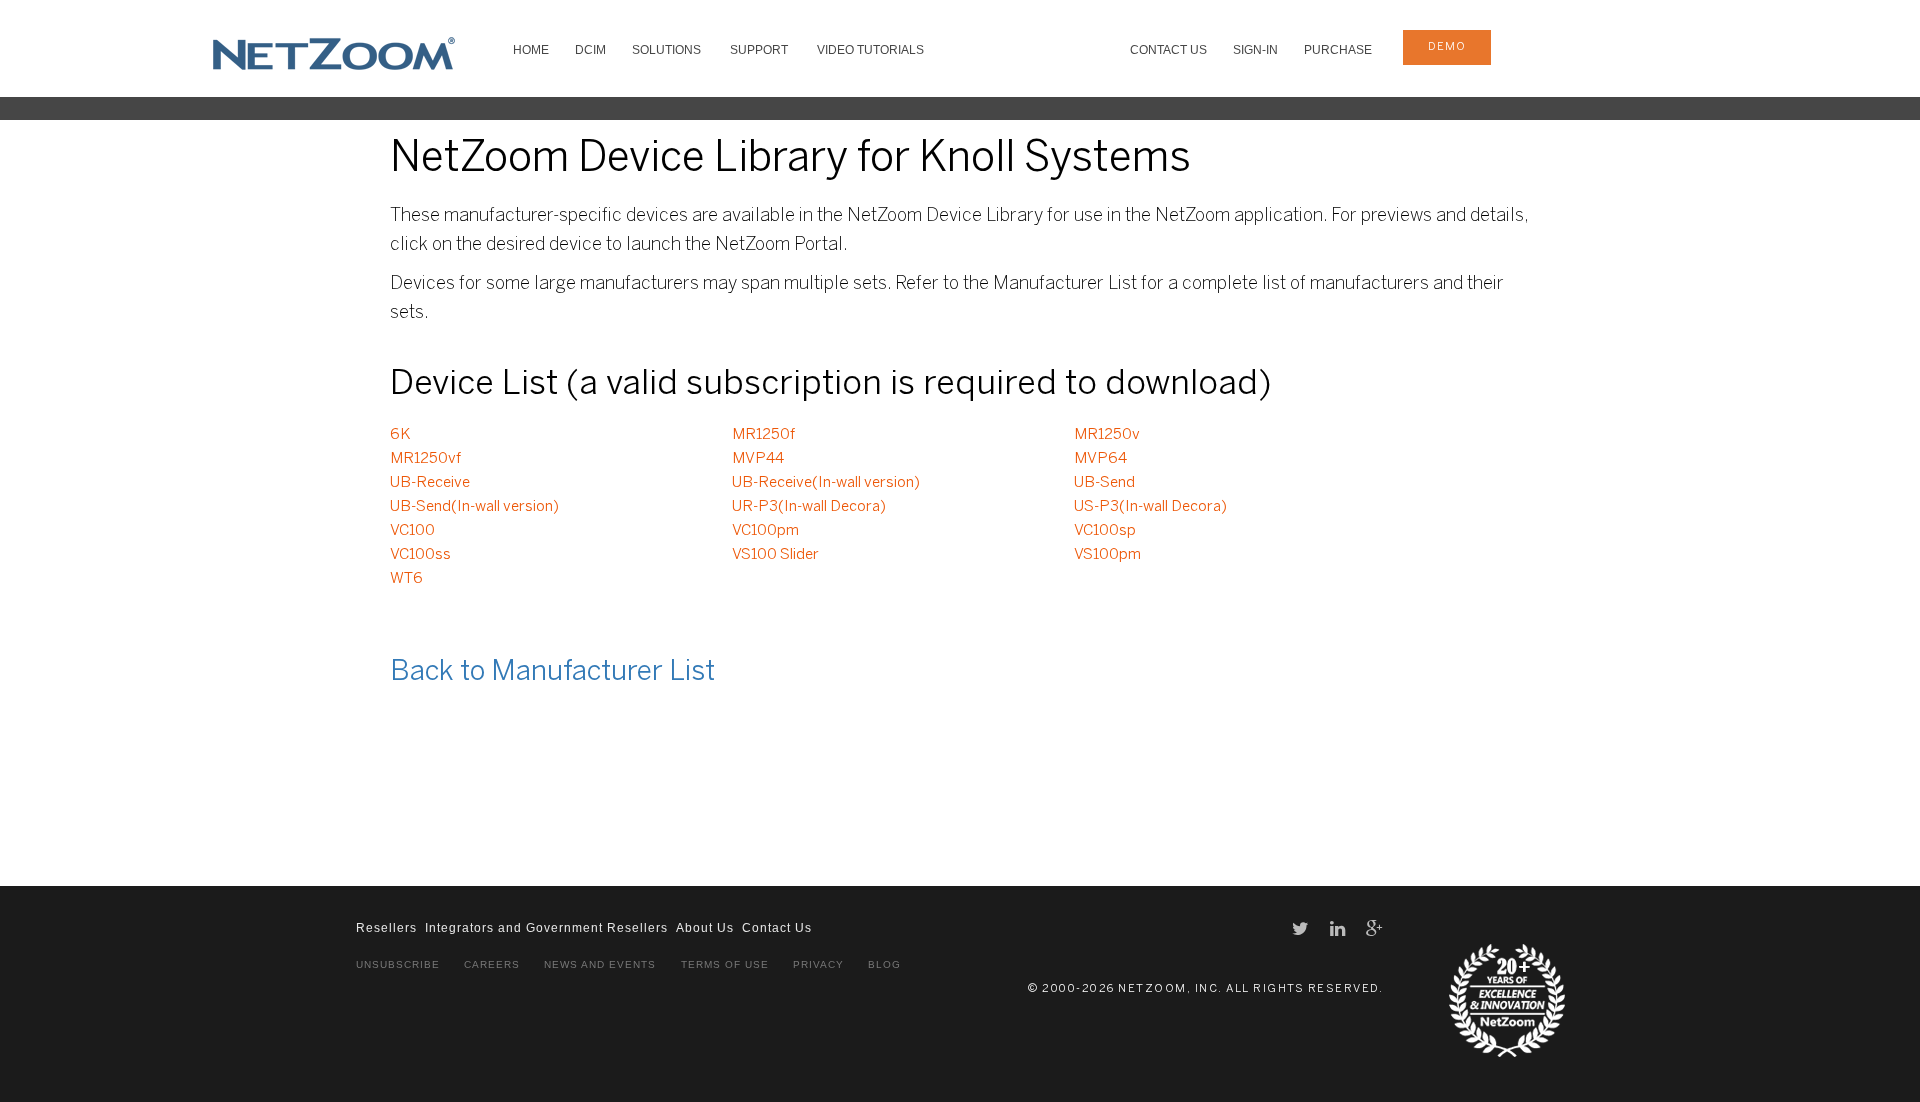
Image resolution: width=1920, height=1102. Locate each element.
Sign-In (1255, 50)
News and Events (600, 964)
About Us (705, 928)
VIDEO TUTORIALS (870, 50)
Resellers (386, 928)
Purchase (1338, 50)
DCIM (590, 50)
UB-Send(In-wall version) (474, 507)
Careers (492, 964)
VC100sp (1105, 531)
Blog (884, 964)
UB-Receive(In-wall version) (826, 483)
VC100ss (420, 555)
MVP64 (1100, 459)
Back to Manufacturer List (552, 672)
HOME (531, 50)
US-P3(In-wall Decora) (1150, 507)
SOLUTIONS (666, 50)
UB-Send (1104, 483)
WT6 (406, 579)
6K (400, 435)
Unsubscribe (398, 964)
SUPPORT (759, 50)
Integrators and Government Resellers (546, 928)
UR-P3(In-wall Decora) (809, 507)
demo (1447, 47)
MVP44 (758, 459)
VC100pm (765, 531)
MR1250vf (425, 459)
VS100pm (1107, 555)
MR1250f (763, 435)
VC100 (412, 531)
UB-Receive (430, 483)
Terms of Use (725, 964)
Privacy (818, 964)
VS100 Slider (775, 555)
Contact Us (1168, 50)
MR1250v (1107, 435)
